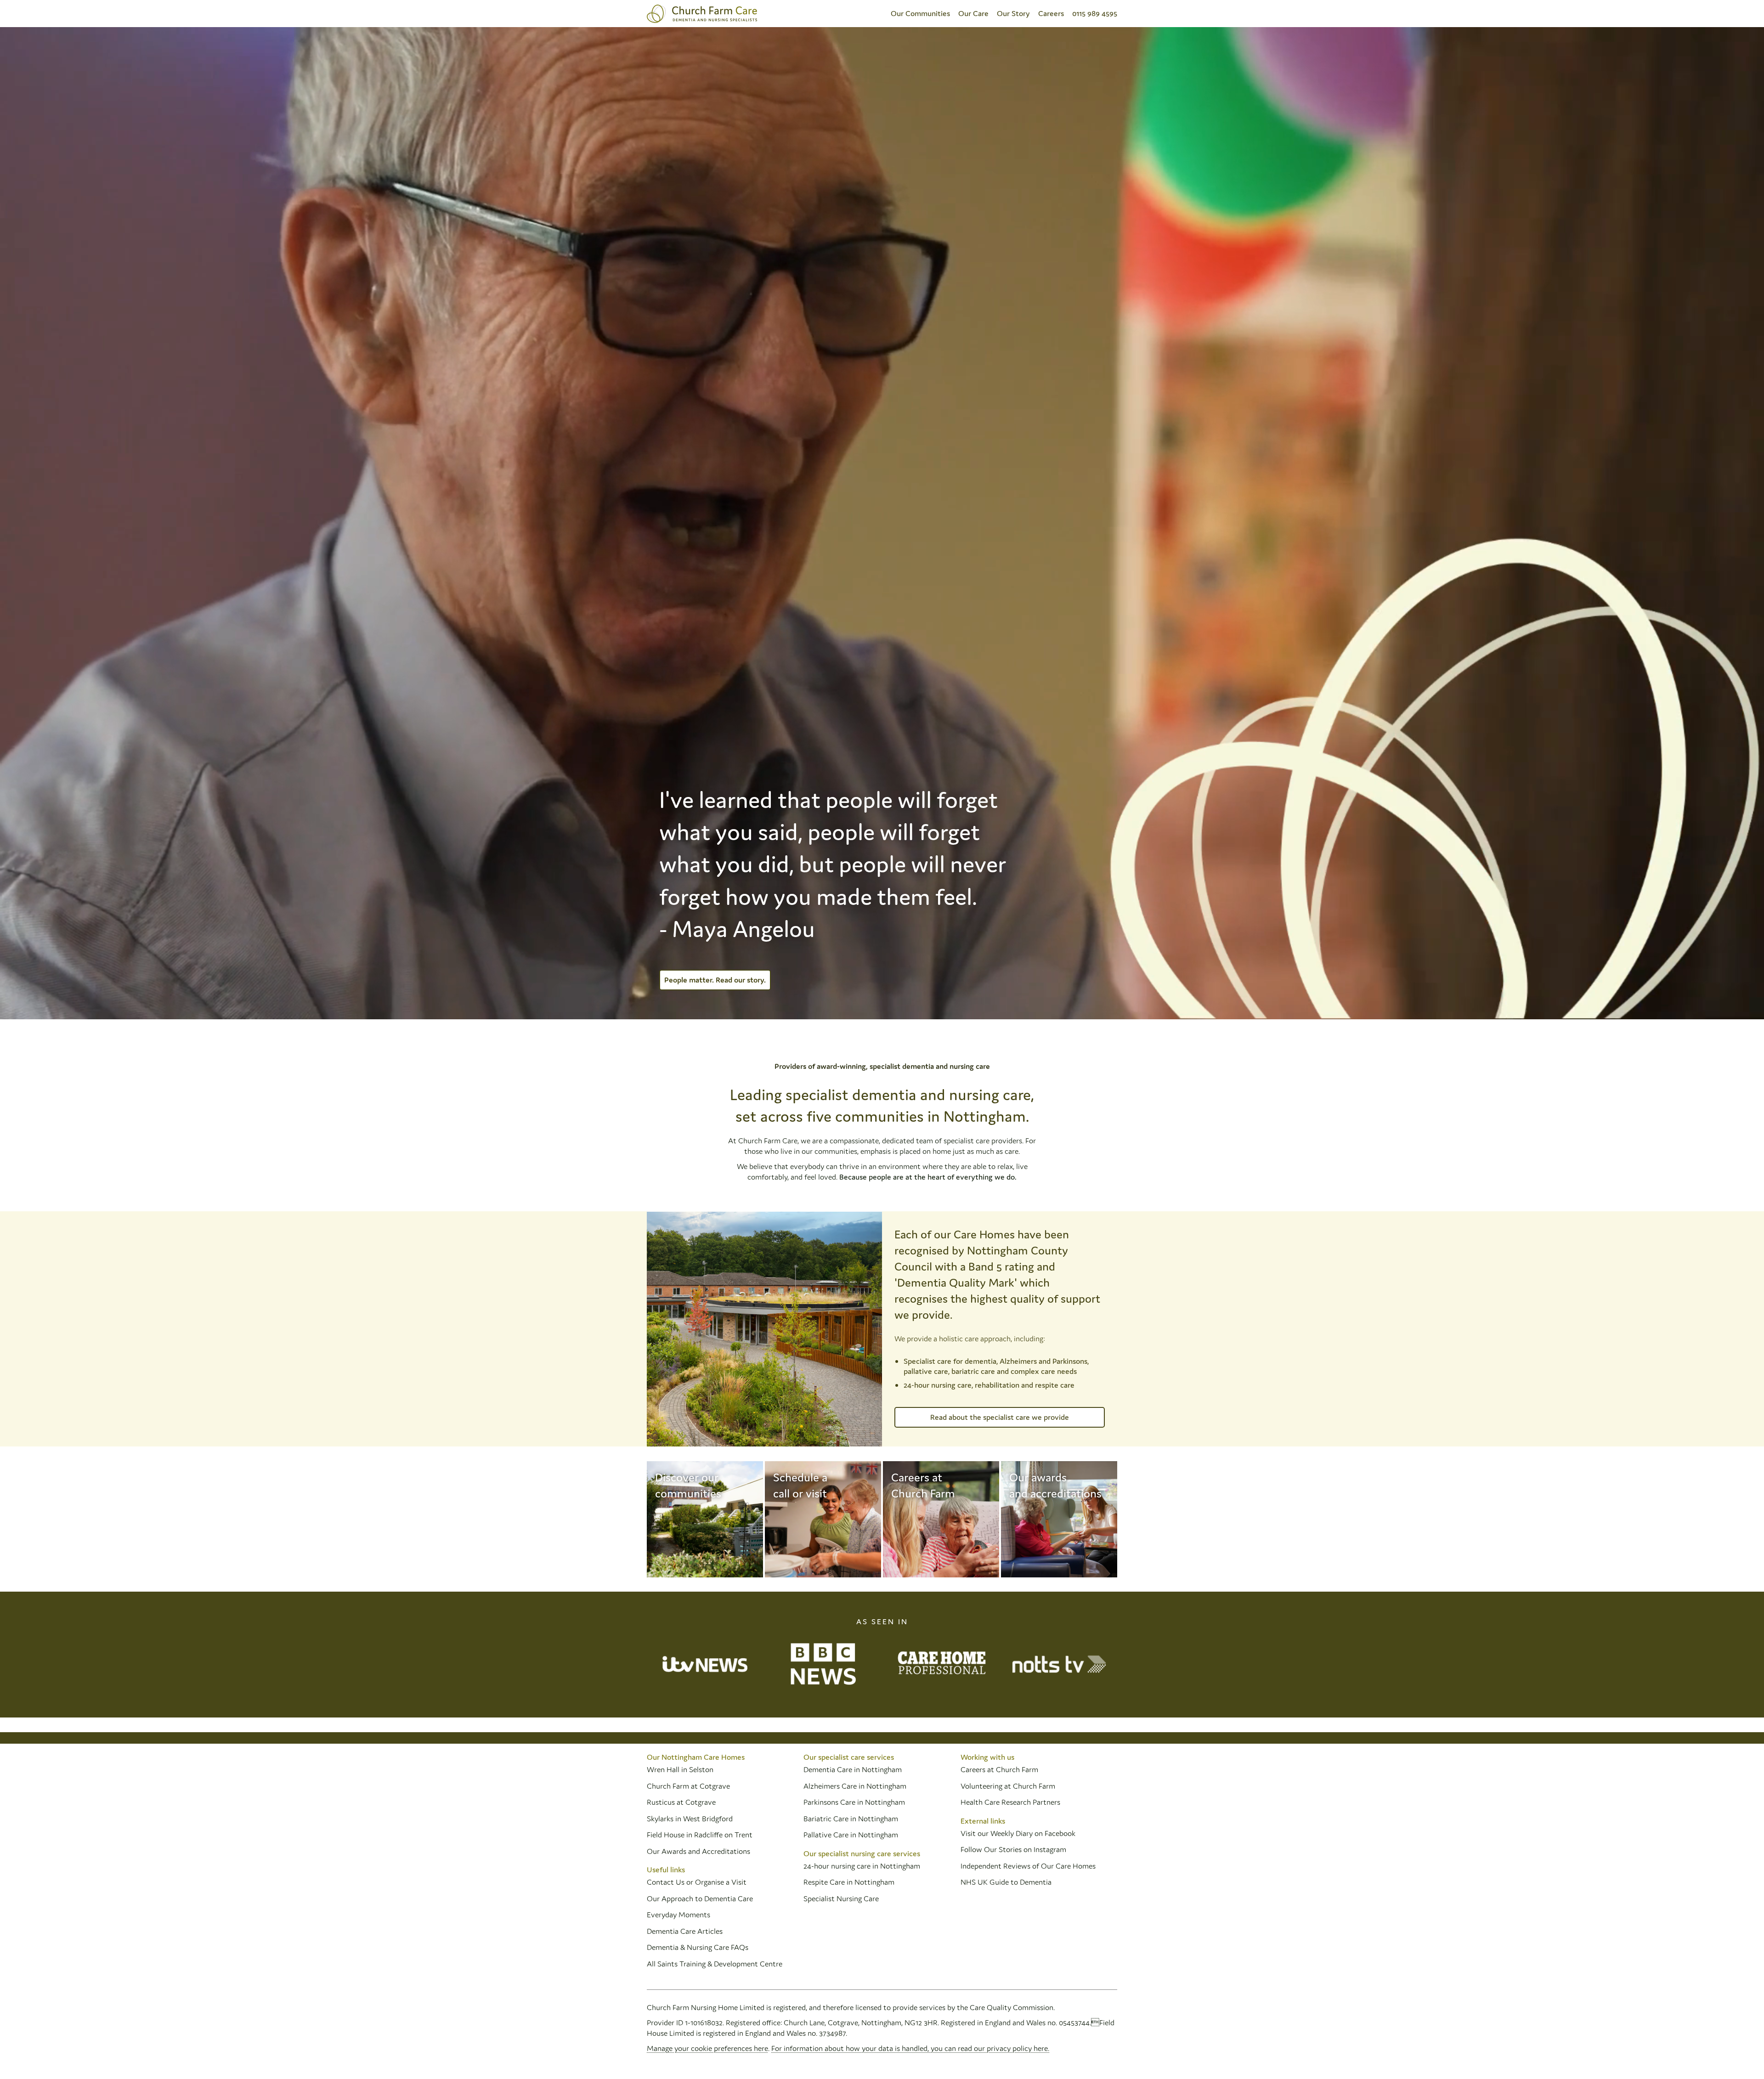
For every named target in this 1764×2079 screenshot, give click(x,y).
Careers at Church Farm (999, 1769)
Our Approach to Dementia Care (700, 1898)
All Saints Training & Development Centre (715, 1964)
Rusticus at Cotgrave (681, 1802)
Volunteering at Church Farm (1008, 1786)
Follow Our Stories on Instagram (1013, 1849)
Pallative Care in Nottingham (851, 1835)
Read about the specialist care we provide (1000, 1417)
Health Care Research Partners (1010, 1802)
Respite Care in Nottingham (849, 1882)
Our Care (973, 13)
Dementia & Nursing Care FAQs (698, 1947)
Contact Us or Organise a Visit (697, 1882)
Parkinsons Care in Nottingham (854, 1802)
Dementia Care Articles (685, 1931)
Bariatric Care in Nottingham (851, 1819)
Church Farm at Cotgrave (688, 1786)
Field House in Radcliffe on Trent (700, 1835)
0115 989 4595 (1095, 13)
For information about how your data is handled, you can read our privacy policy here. (910, 2048)
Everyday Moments (678, 1915)
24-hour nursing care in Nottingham (862, 1866)
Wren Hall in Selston (681, 1769)
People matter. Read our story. (715, 980)
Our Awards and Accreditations (698, 1851)
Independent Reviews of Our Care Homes (1028, 1866)
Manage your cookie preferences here (707, 2048)
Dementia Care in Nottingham (853, 1769)
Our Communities (920, 13)
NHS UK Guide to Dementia (1006, 1882)
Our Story (1013, 13)
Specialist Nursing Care (841, 1898)
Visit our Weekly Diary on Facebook (1018, 1833)
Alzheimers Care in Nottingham (855, 1786)
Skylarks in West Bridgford (690, 1819)
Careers (1051, 13)
